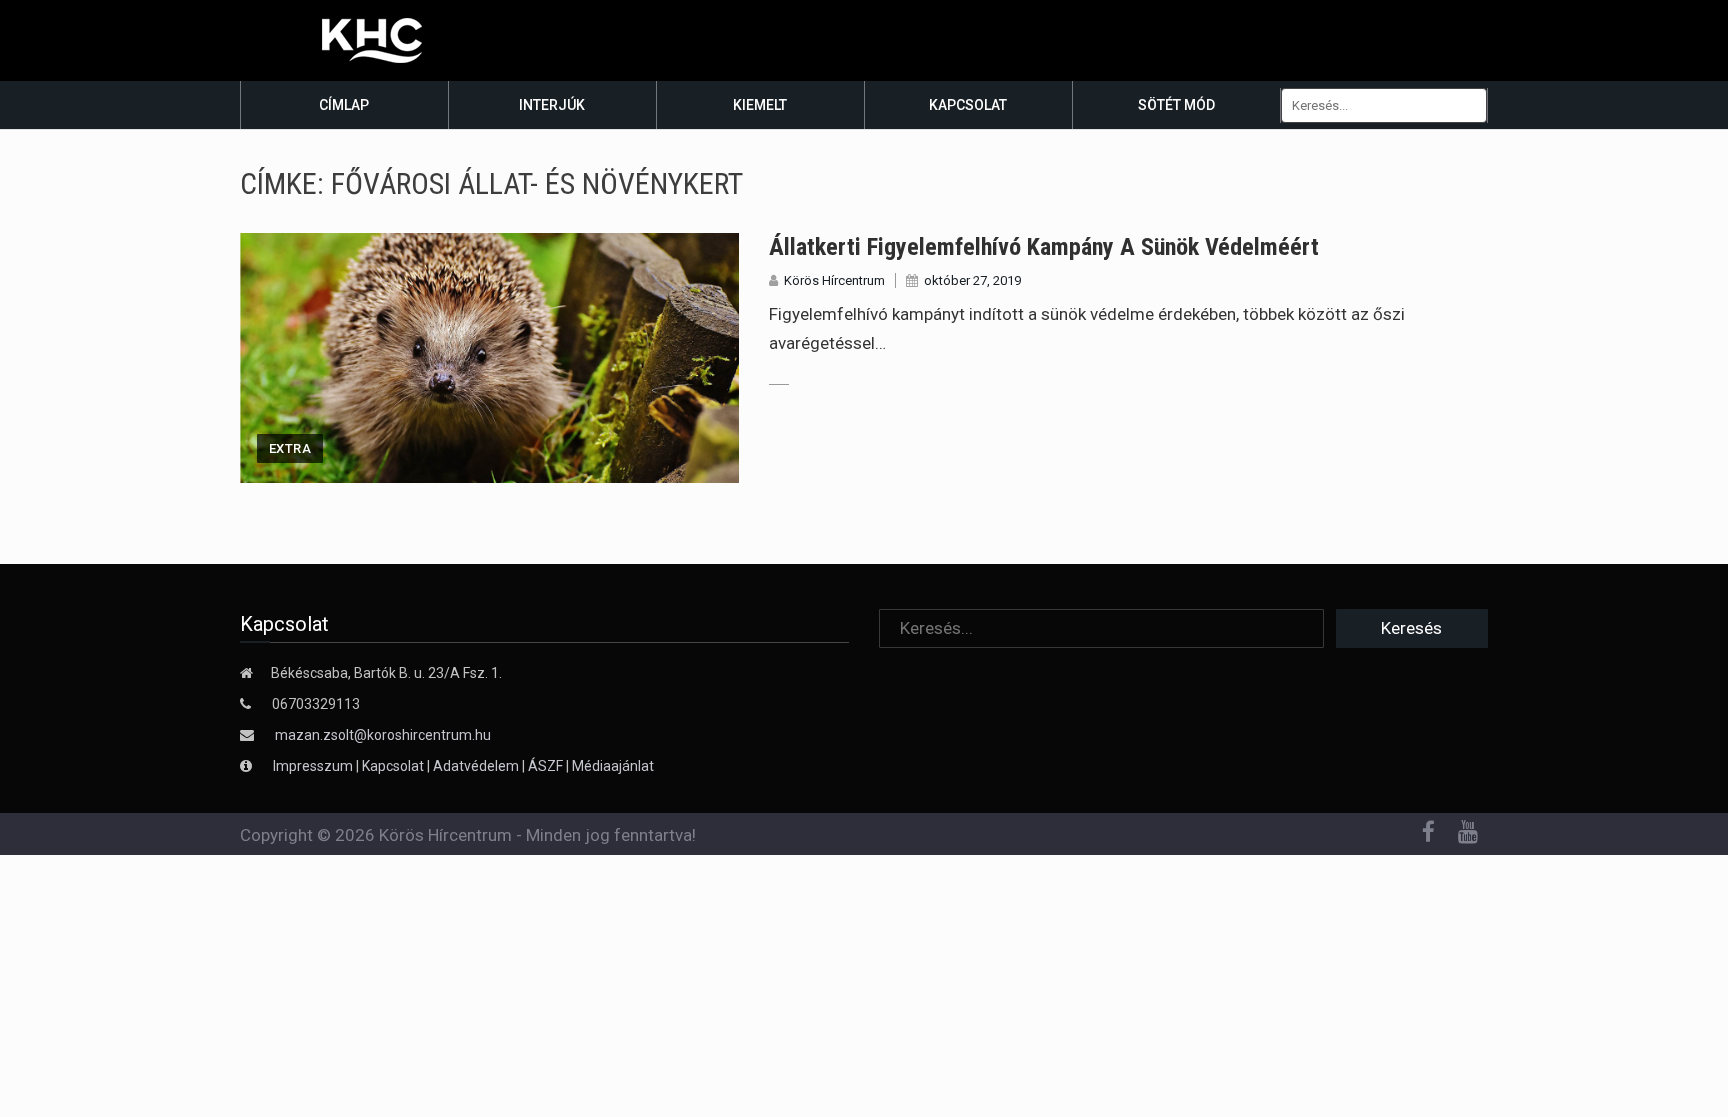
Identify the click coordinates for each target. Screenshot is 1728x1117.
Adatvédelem (476, 766)
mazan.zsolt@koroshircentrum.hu (383, 735)
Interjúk (552, 105)
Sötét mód (1176, 105)
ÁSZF (545, 766)
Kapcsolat (968, 105)
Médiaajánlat (613, 766)
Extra (290, 448)
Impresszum (314, 766)
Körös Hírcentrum (834, 280)
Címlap (344, 105)
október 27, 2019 (972, 280)
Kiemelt (760, 105)
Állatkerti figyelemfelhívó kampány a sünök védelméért (1044, 247)
